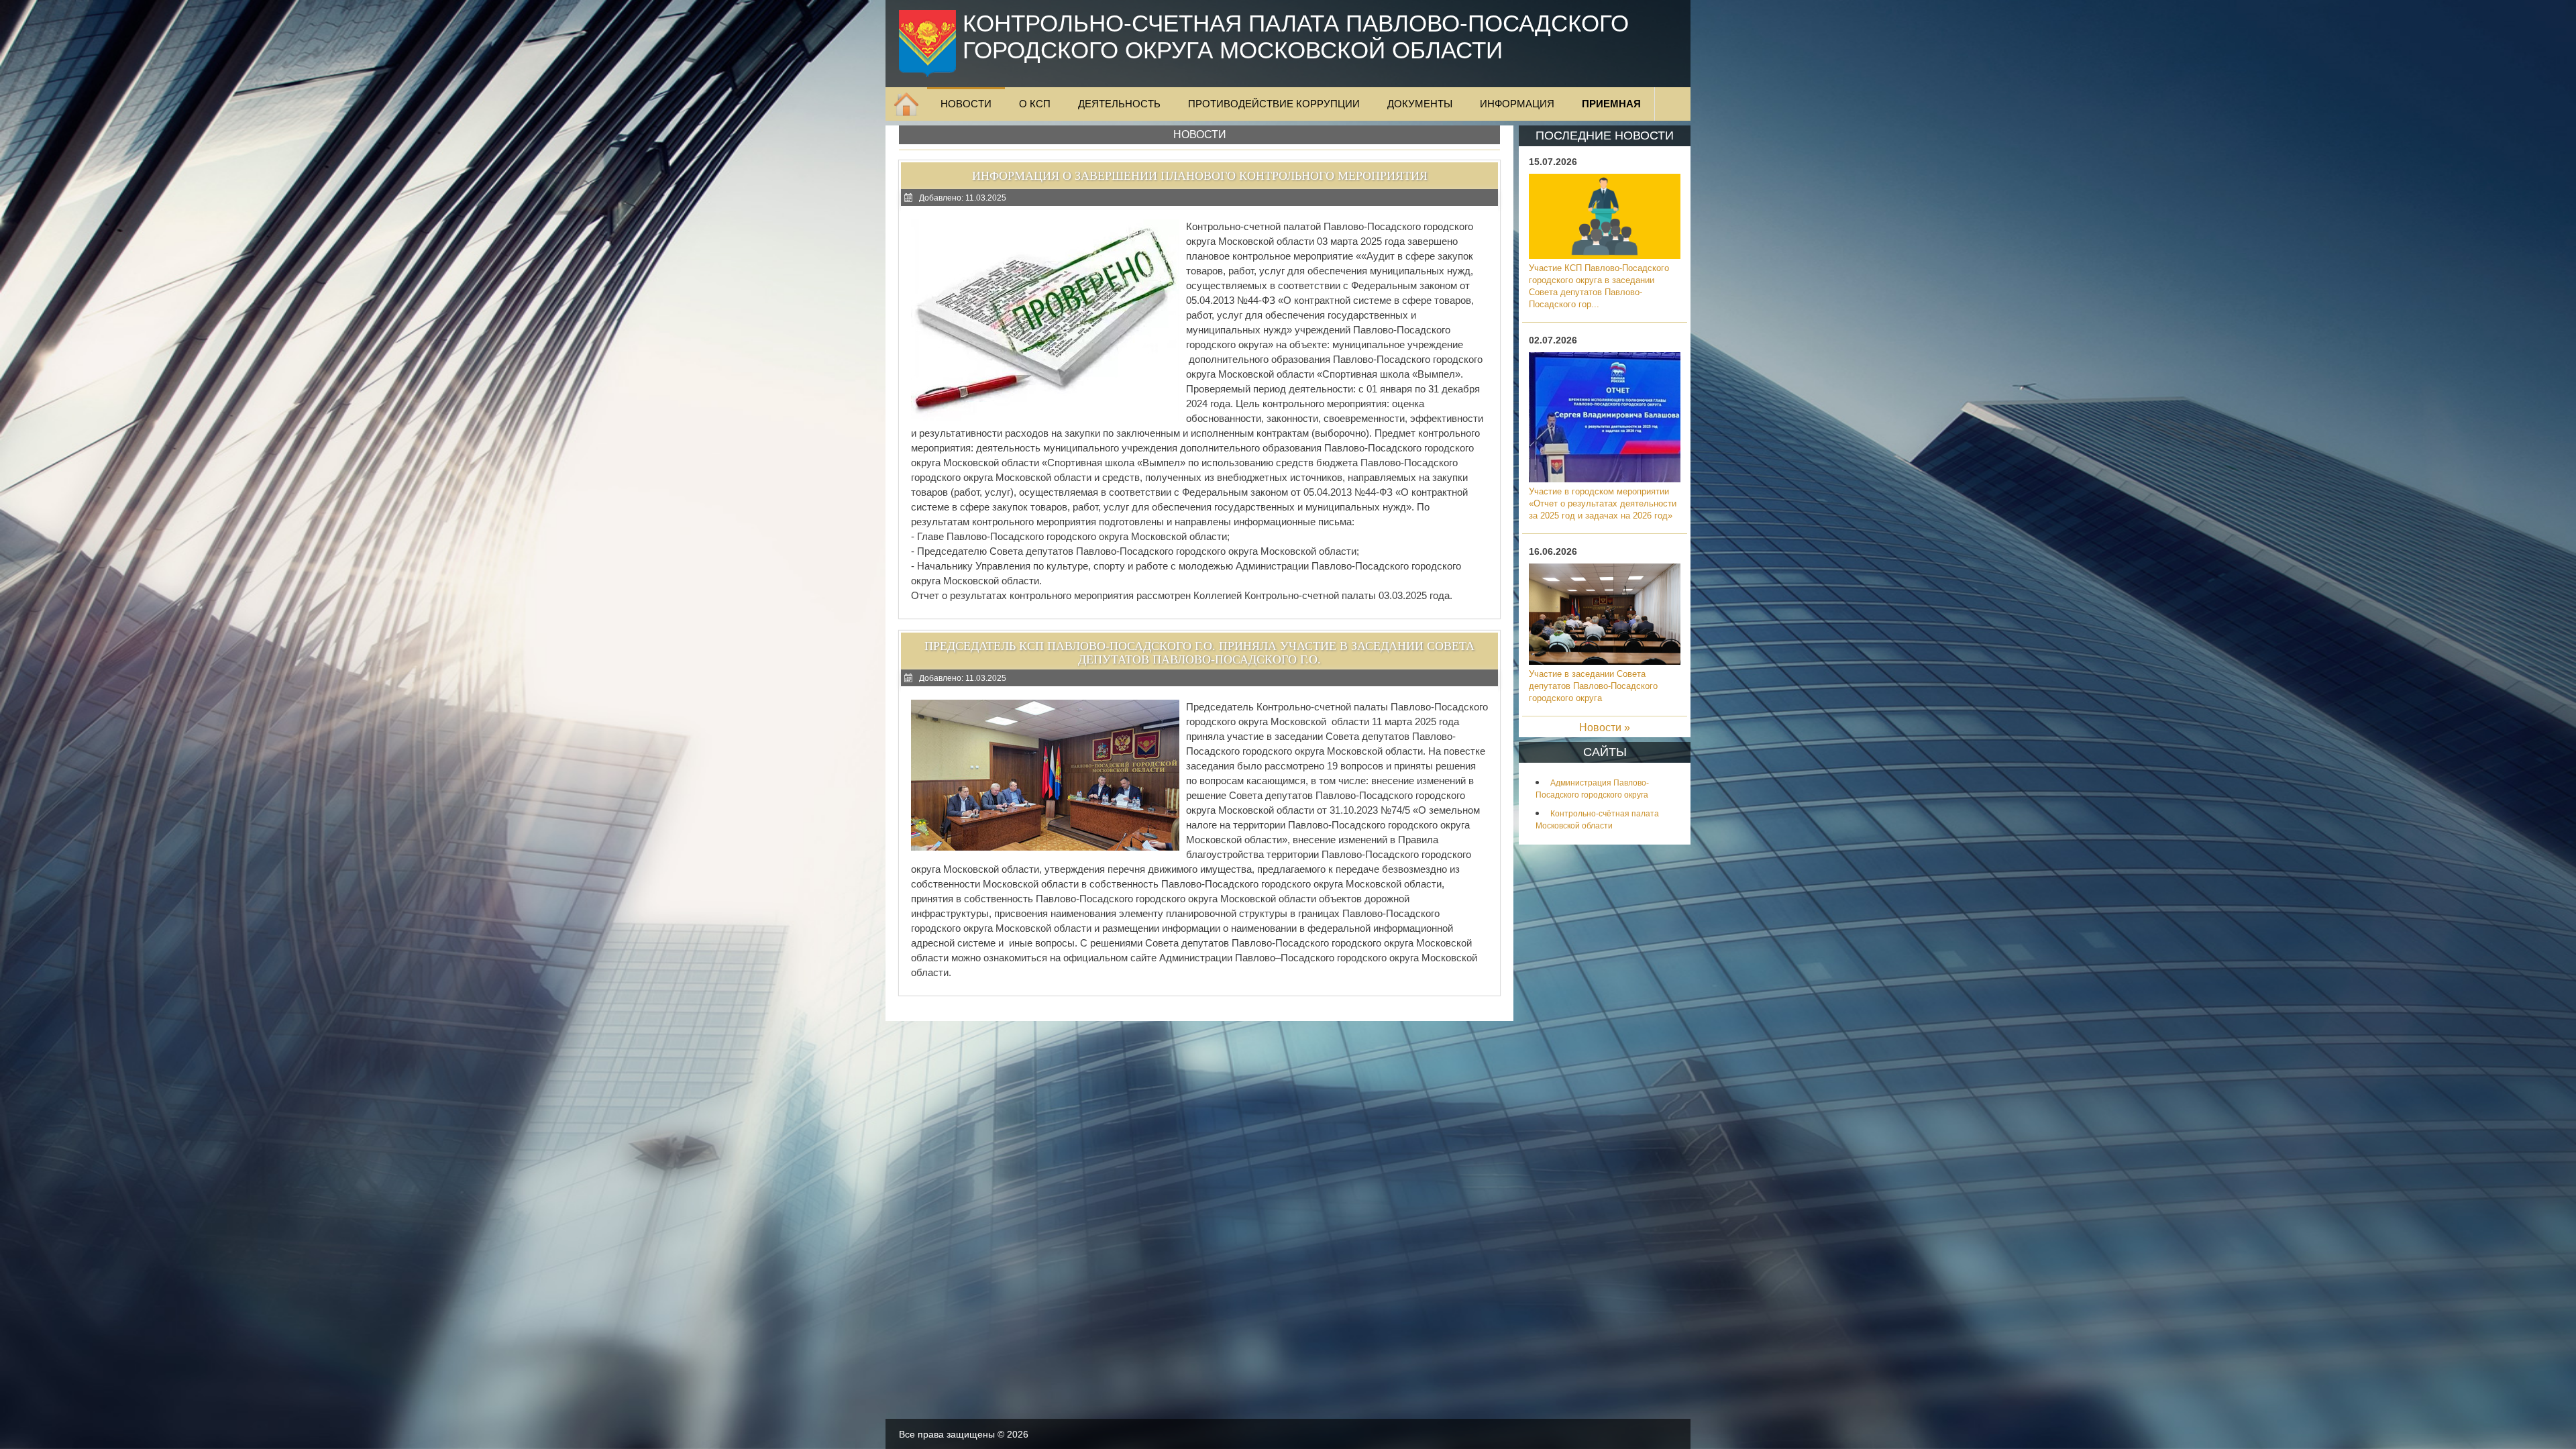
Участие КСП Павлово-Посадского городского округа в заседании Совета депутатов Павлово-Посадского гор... (1599, 286)
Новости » (1605, 728)
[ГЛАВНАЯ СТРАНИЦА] (906, 104)
